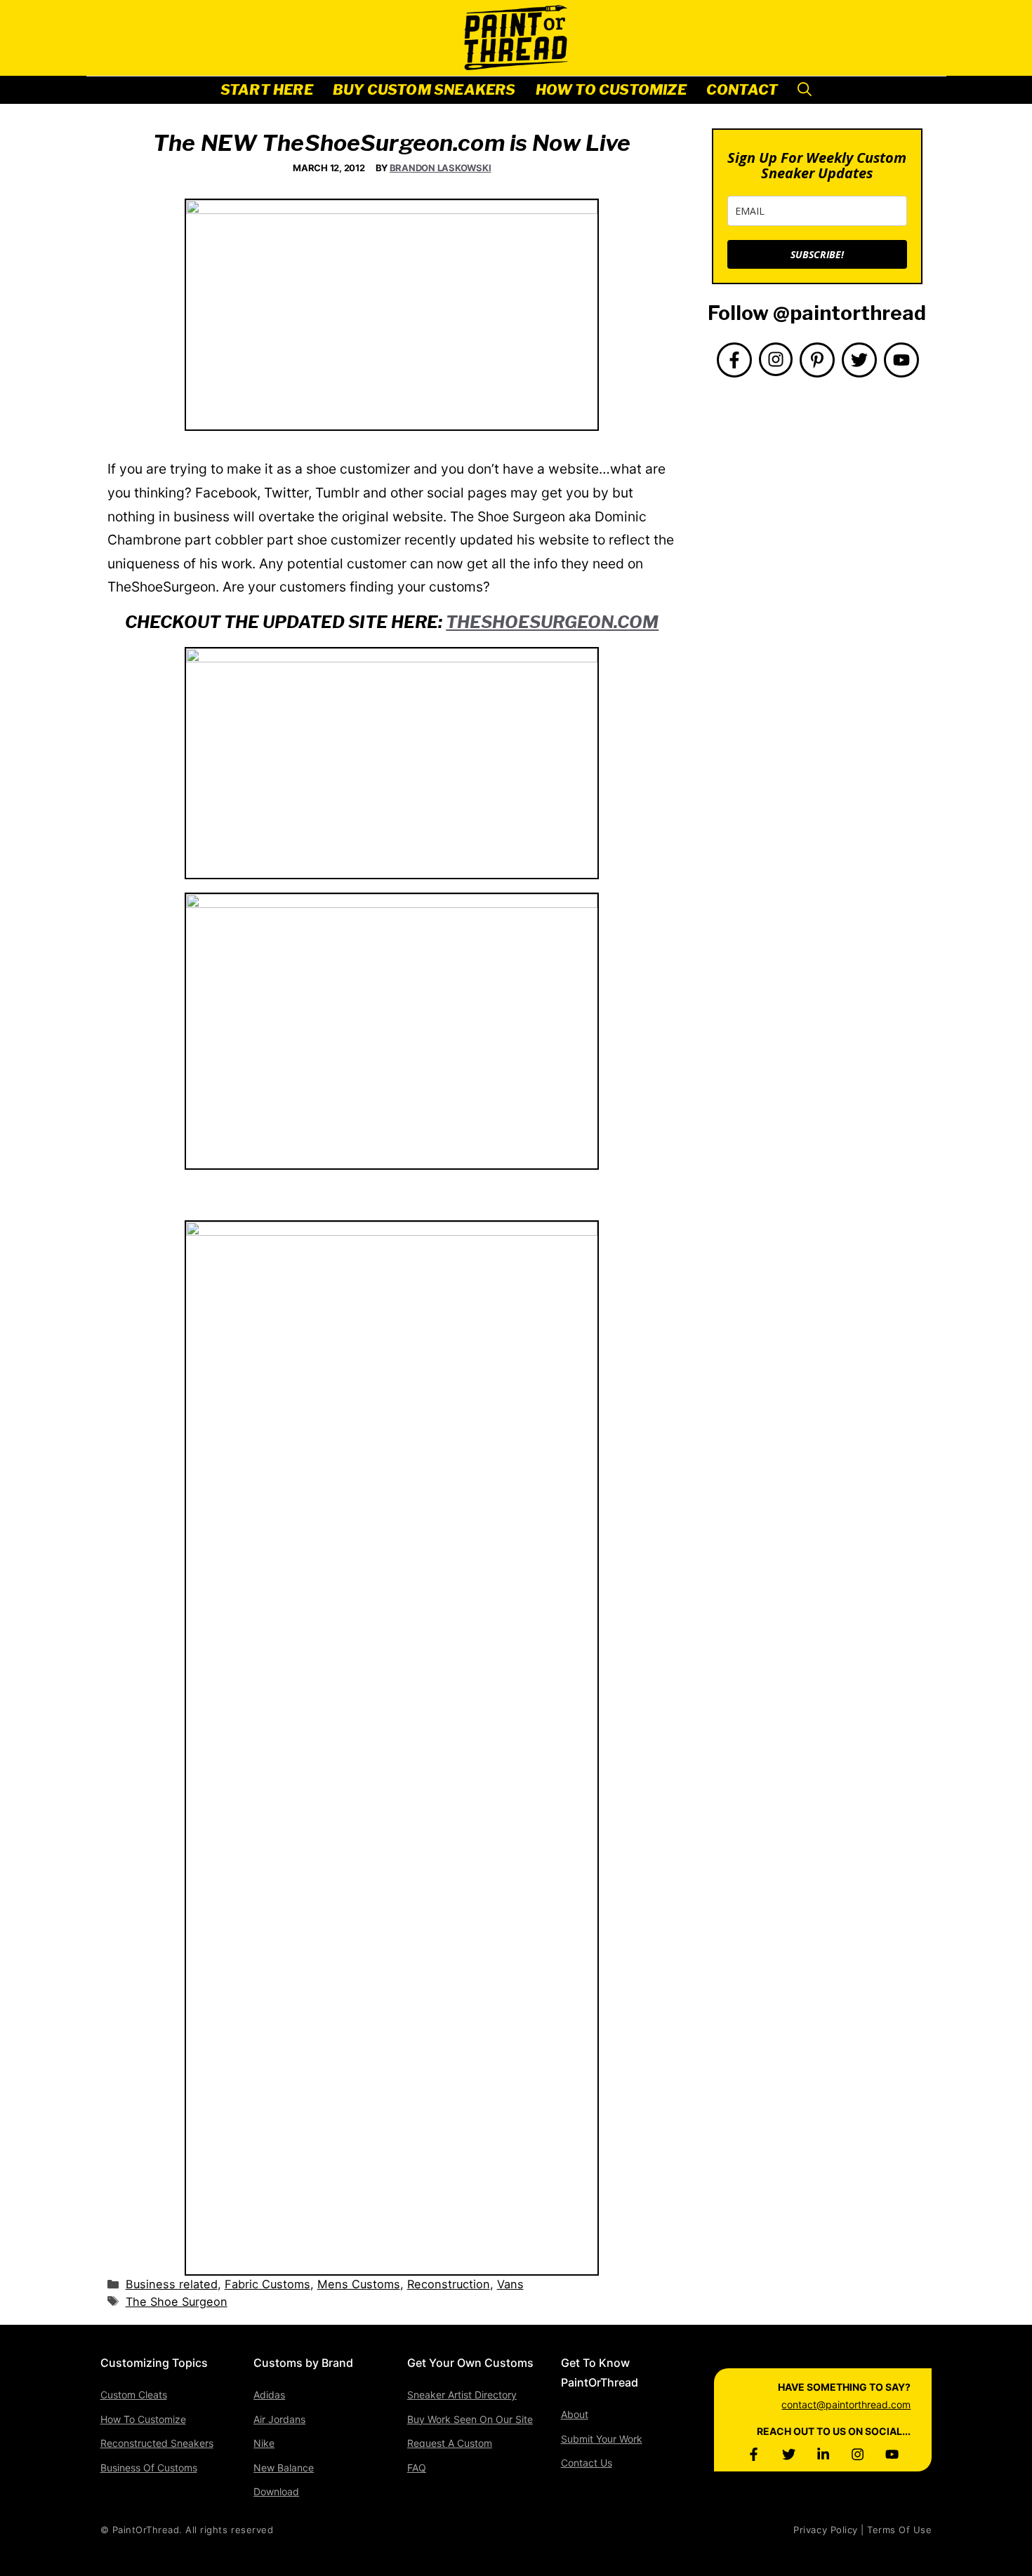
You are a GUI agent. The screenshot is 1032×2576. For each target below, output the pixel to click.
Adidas (269, 2395)
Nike (264, 2443)
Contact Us (587, 2463)
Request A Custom (450, 2443)
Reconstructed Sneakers (157, 2443)
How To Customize (611, 90)
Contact (742, 90)
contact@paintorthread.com (846, 2404)
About (575, 2414)
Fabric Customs (267, 2284)
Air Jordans (279, 2419)
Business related (172, 2284)
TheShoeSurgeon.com (552, 622)
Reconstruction (449, 2284)
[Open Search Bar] (805, 90)
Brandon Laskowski (441, 168)
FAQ (417, 2468)
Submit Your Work (602, 2439)
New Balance (284, 2468)
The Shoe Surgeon (177, 2302)
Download (276, 2491)
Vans (510, 2284)
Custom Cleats (134, 2395)
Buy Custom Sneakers (424, 90)
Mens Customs (359, 2284)
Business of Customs (149, 2468)
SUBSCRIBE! (817, 254)
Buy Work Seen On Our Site (470, 2419)
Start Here (267, 90)
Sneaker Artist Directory (462, 2395)
